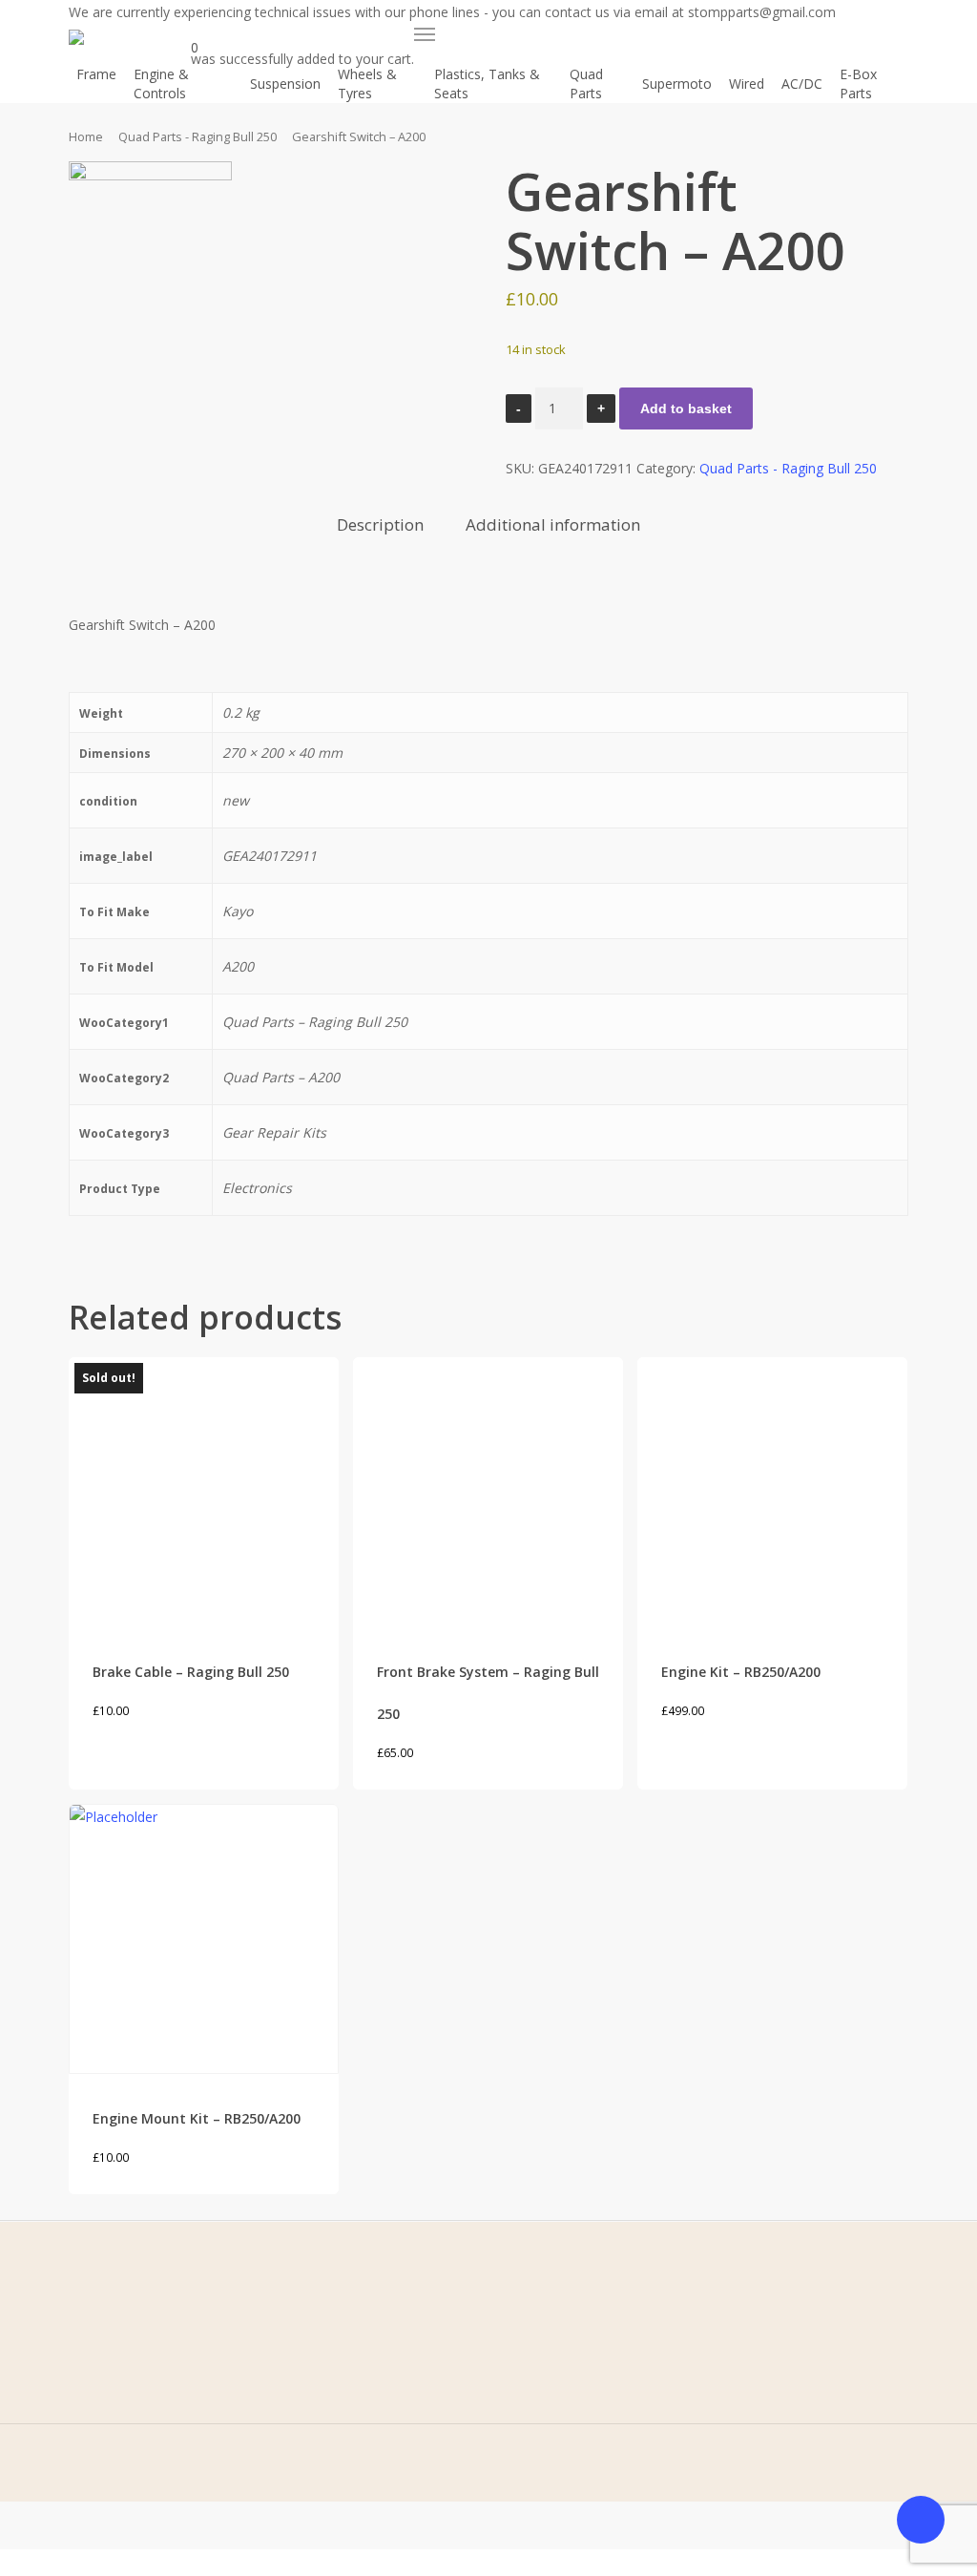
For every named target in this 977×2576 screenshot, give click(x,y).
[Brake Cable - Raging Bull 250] (204, 1492)
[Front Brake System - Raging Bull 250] (488, 1492)
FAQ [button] (114, 2424)
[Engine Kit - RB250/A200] (772, 1492)
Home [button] (120, 2335)
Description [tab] (380, 524)
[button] (425, 34)
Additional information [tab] (553, 524)
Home (86, 136)
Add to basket (686, 408)
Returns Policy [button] (351, 2394)
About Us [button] (130, 2365)
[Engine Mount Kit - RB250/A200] (204, 1939)
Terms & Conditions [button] (369, 2335)
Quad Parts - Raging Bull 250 (197, 136)
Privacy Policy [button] (349, 2365)
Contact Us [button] (135, 2394)
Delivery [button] (332, 2424)
